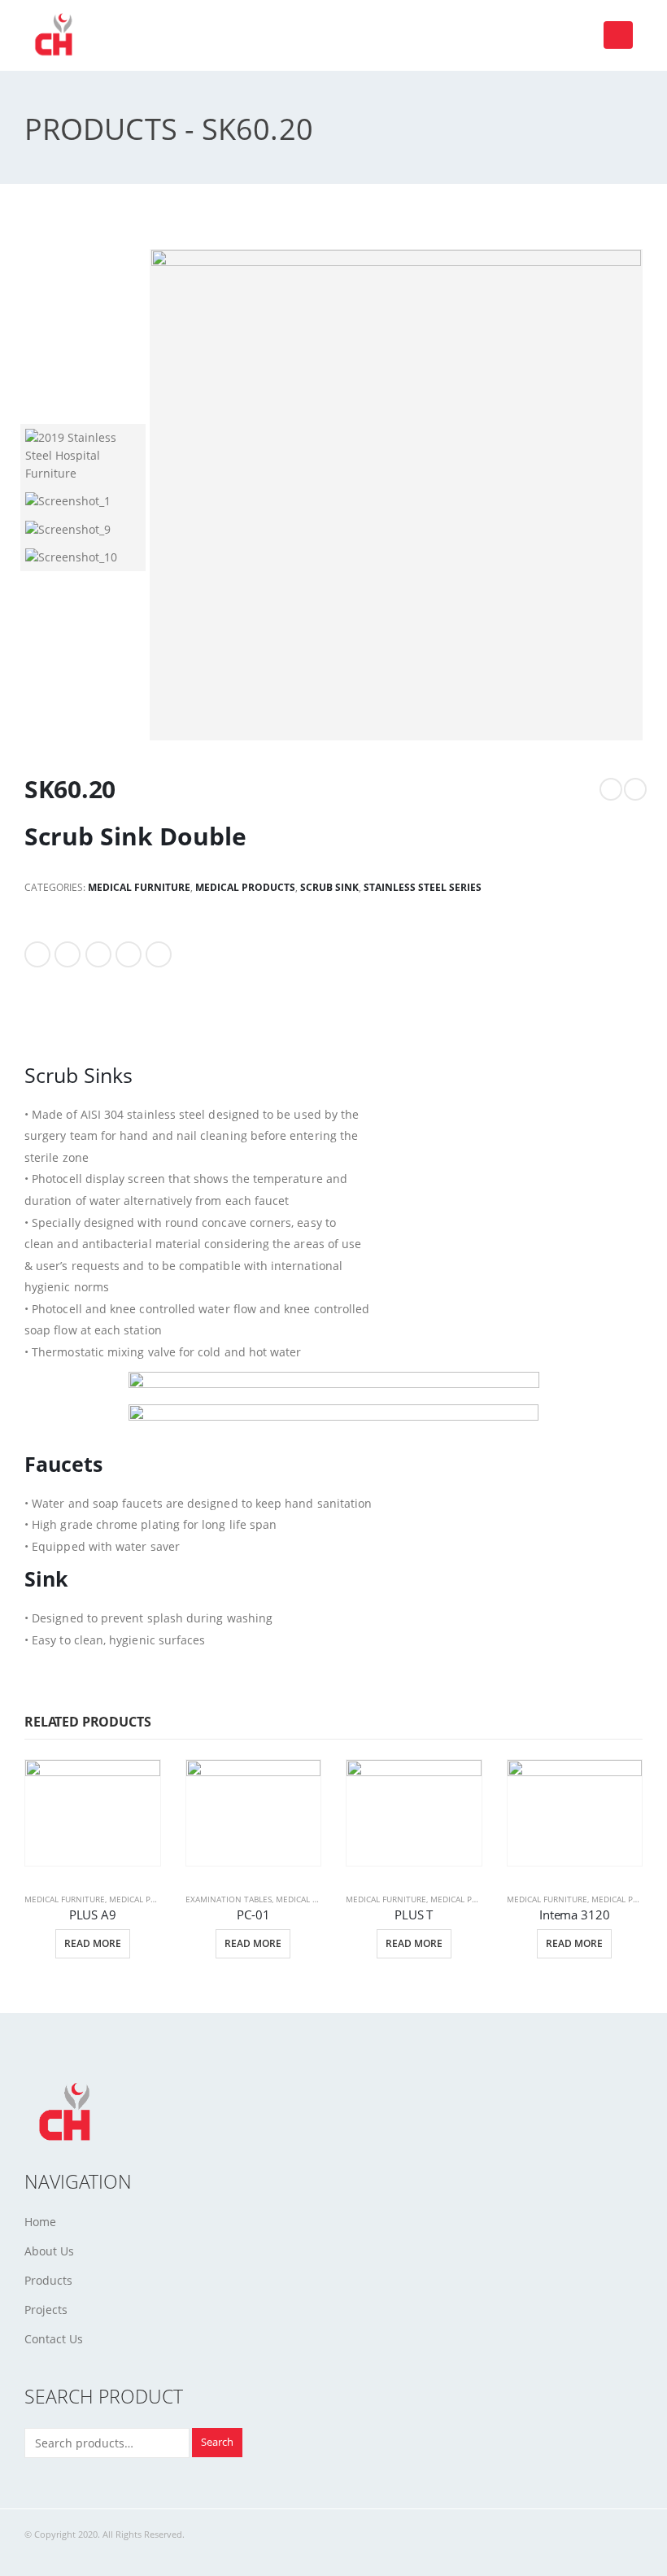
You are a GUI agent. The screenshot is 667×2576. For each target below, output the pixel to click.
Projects (46, 2310)
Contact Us (54, 2339)
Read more (93, 1943)
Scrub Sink (329, 887)
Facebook (37, 954)
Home (40, 2222)
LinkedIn (98, 954)
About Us (49, 2251)
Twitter (68, 954)
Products (48, 2280)
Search (217, 2442)
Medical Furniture (139, 887)
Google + (129, 954)
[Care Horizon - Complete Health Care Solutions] (57, 35)
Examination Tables (229, 1899)
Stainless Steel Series (423, 887)
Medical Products (245, 887)
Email (159, 954)
